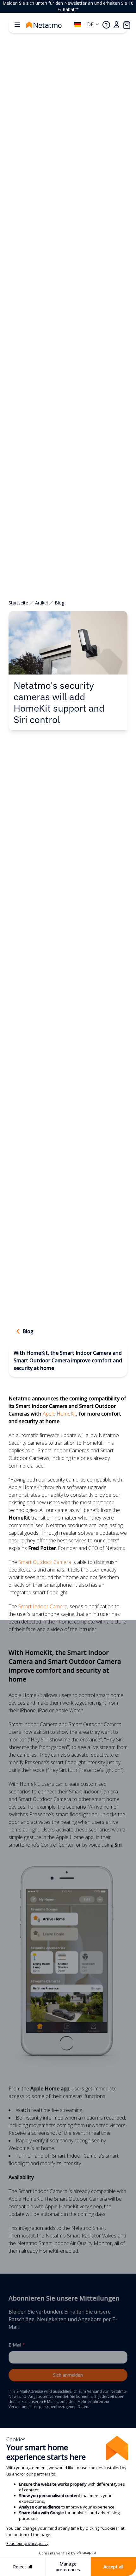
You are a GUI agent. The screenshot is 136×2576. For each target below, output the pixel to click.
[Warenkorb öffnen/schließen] (127, 25)
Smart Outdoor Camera (45, 1562)
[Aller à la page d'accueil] (50, 25)
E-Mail (17, 2345)
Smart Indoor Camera (42, 1606)
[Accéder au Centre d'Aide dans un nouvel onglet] (106, 25)
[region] (68, 6)
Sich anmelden (68, 2375)
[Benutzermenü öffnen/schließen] (116, 25)
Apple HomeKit (59, 1414)
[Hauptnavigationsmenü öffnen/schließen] (17, 25)
